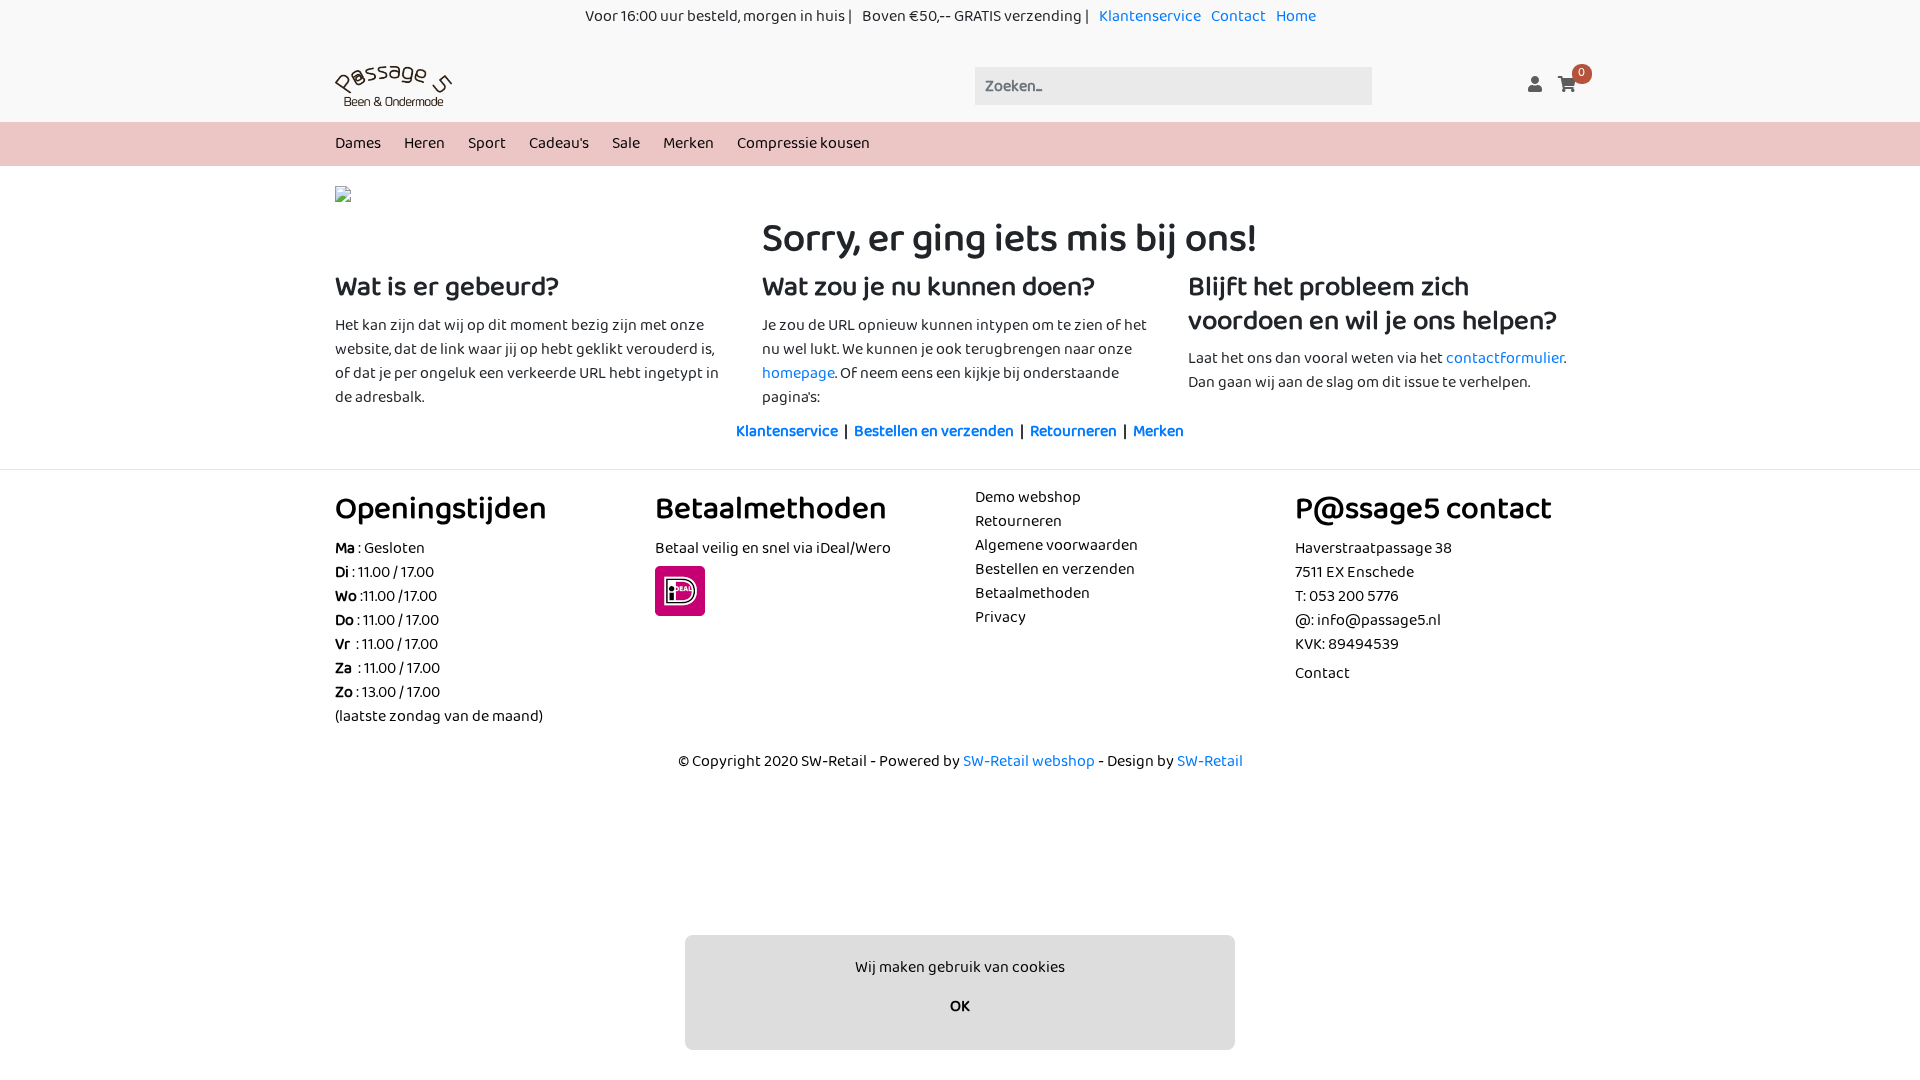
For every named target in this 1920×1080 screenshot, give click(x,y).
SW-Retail (1210, 761)
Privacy (1000, 617)
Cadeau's (559, 143)
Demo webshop (1028, 497)
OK (960, 1006)
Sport (487, 143)
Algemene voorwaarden (1056, 545)
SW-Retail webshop (1029, 761)
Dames (358, 143)
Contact (1238, 16)
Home (1296, 16)
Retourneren (1073, 431)
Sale (626, 143)
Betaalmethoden (1032, 593)
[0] (1567, 85)
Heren (424, 143)
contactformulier (1505, 358)
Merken (688, 143)
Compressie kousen (803, 143)
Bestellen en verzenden (934, 431)
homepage (798, 373)
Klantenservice (1150, 16)
